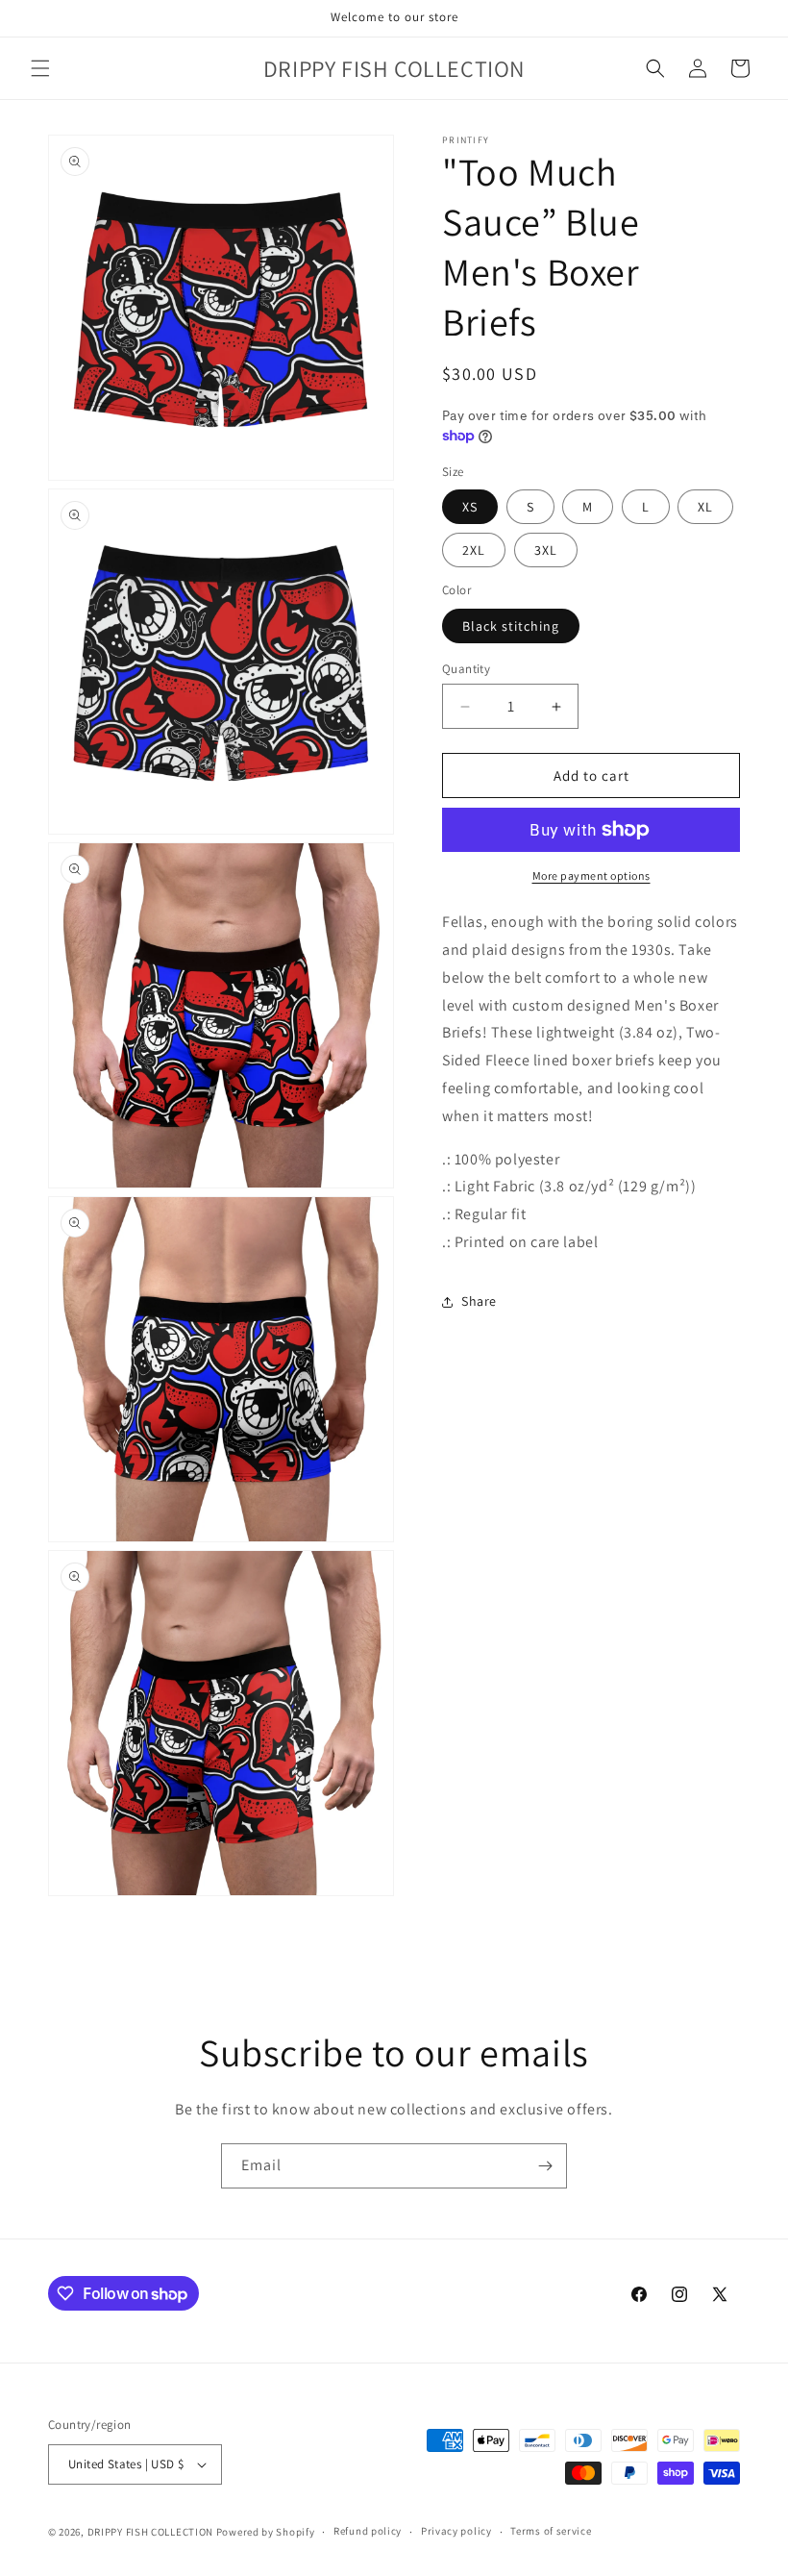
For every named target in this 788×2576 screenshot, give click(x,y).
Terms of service (551, 2531)
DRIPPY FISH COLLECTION (150, 2532)
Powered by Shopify (266, 2532)
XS (470, 507)
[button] (40, 68)
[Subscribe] (545, 2166)
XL (705, 507)
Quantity (466, 669)
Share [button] (479, 1301)
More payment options (591, 875)
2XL (474, 550)
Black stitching (511, 626)
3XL (546, 550)
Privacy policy (456, 2531)
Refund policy (368, 2531)
